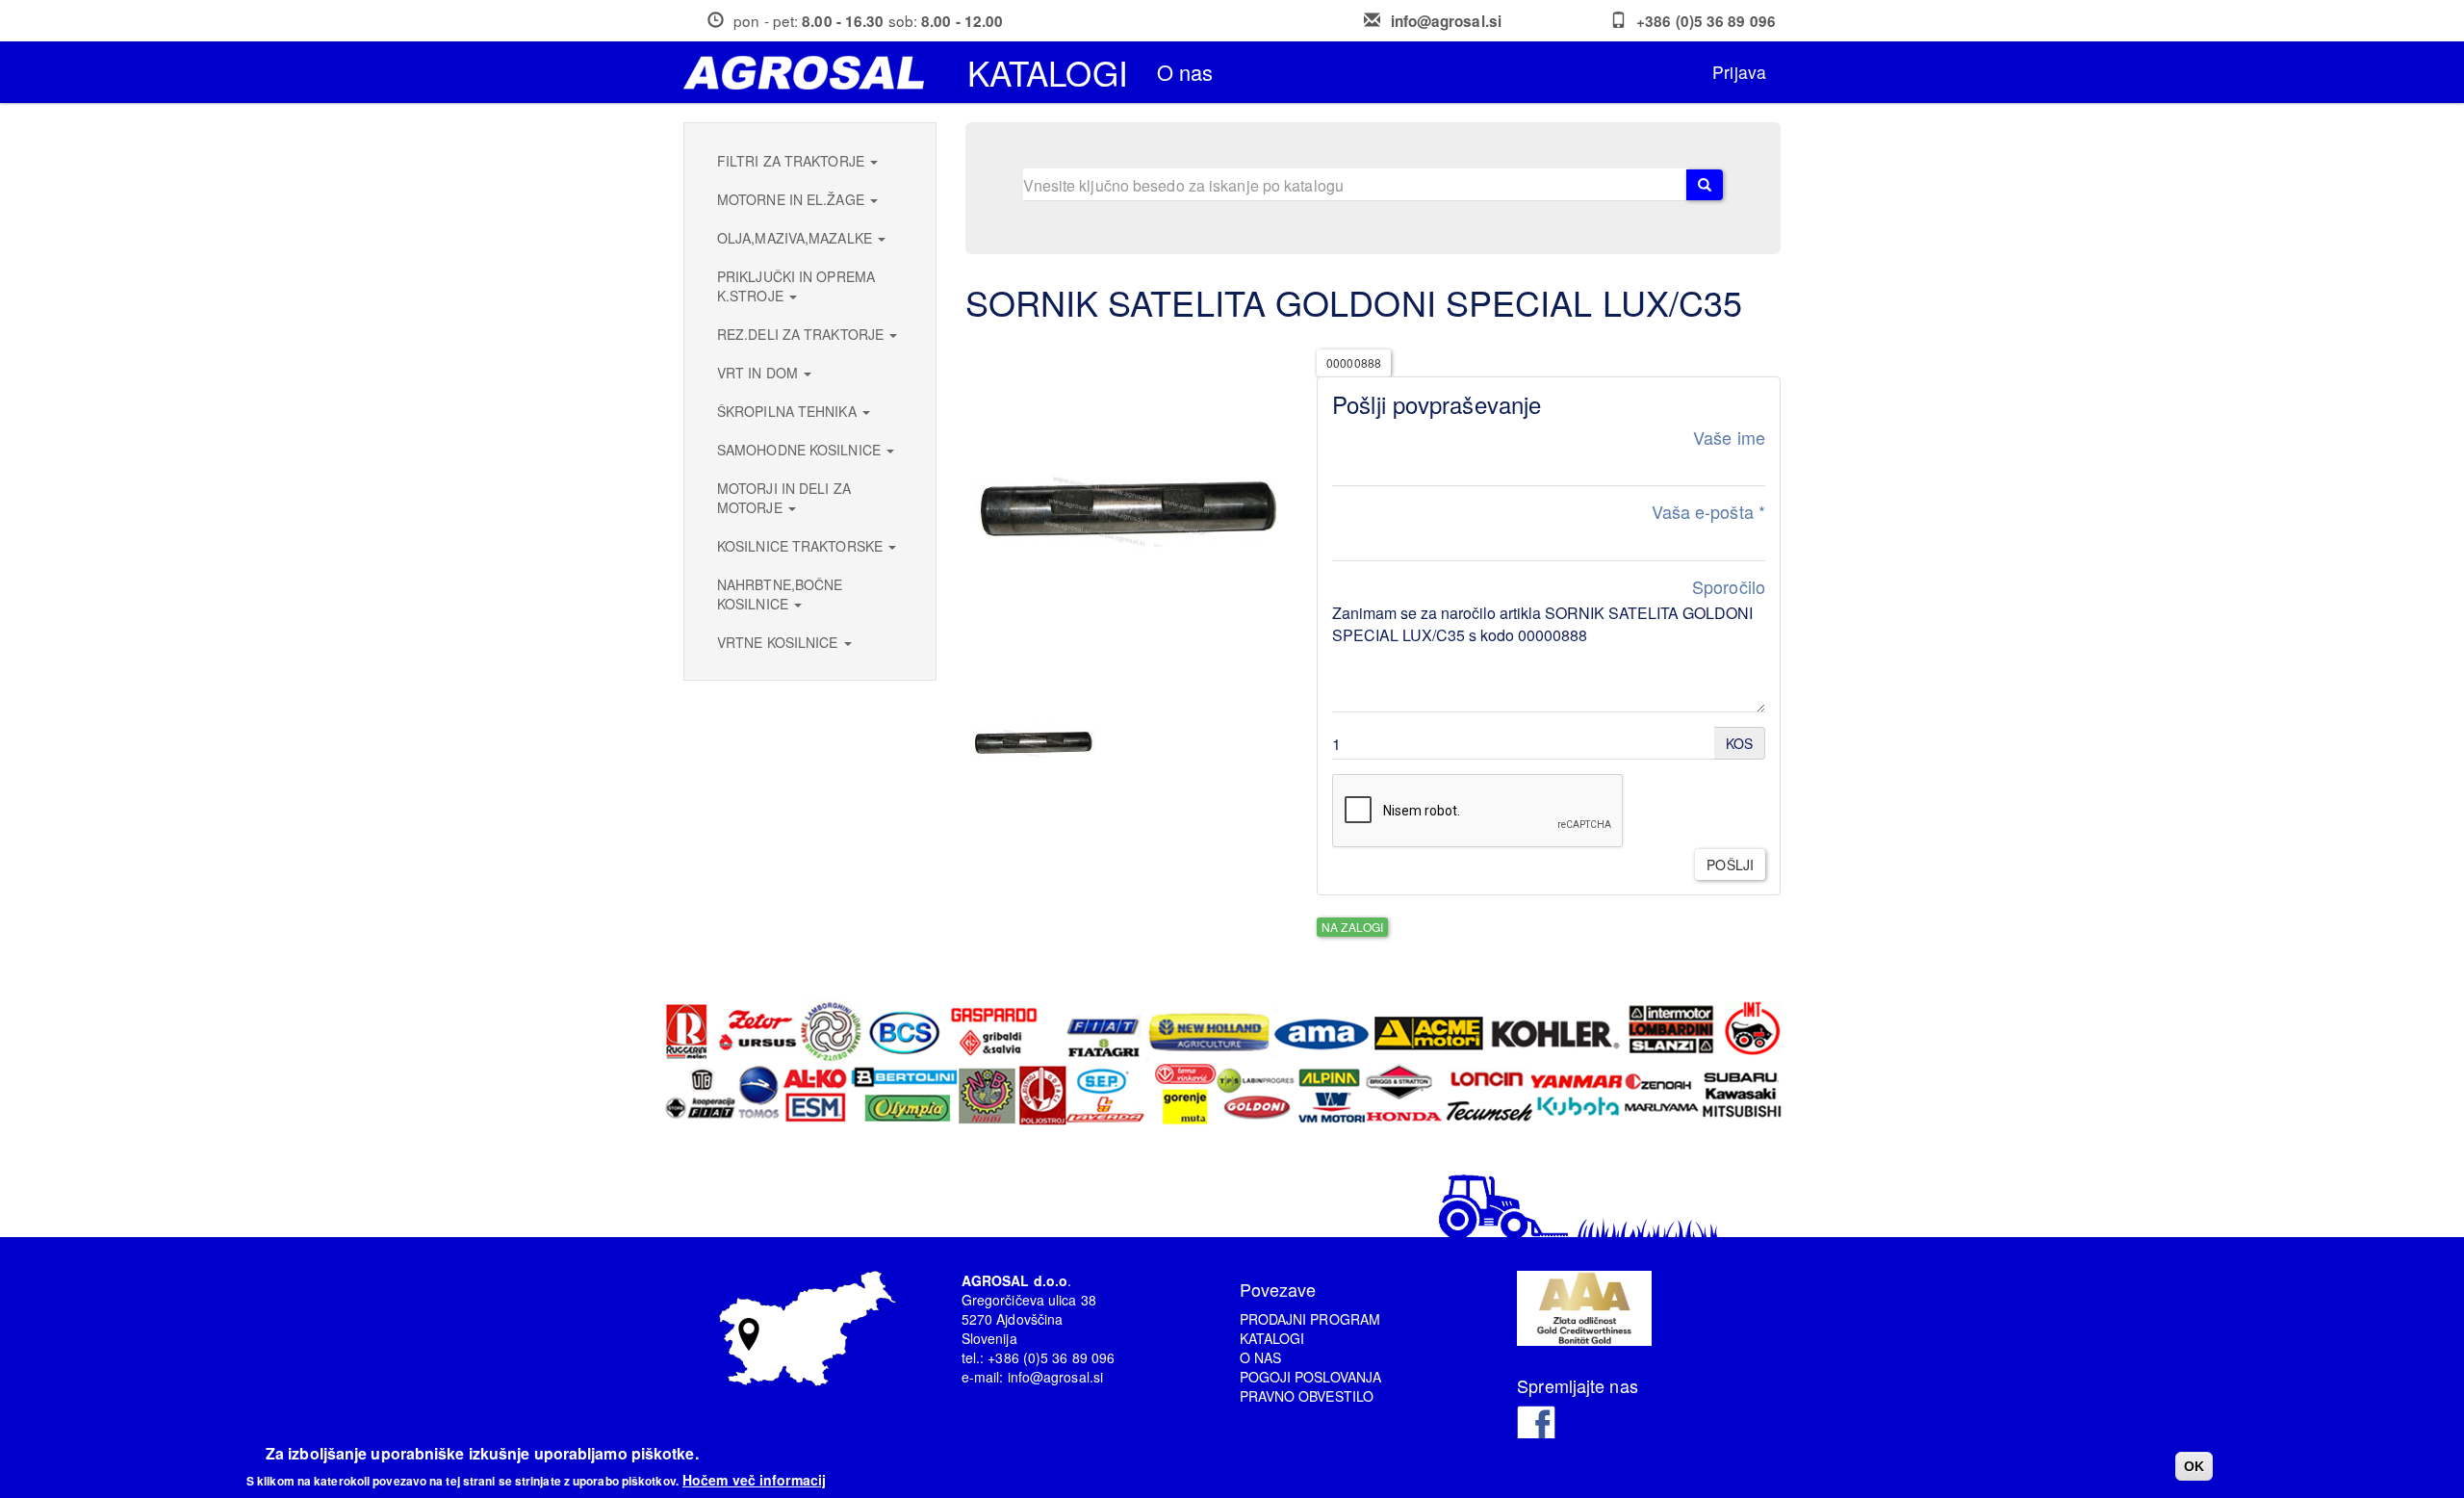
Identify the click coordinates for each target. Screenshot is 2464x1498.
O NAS (1261, 1357)
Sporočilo (1729, 587)
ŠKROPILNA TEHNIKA (789, 411)
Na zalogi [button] (1352, 927)
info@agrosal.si (1447, 21)
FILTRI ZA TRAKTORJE (793, 161)
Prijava (1739, 72)
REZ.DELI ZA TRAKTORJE (802, 334)
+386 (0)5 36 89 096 (1706, 21)
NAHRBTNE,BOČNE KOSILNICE (780, 594)
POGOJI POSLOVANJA (1311, 1377)
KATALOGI (1272, 1338)
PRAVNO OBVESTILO (1307, 1396)
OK (2194, 1466)
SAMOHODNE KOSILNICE (801, 450)
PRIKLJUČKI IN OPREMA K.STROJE (796, 286)
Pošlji (1730, 865)
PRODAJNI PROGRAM (1310, 1319)
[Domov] (811, 73)
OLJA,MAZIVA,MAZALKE (796, 238)
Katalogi (1048, 72)
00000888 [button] (1354, 362)
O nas (1185, 72)
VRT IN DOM (759, 373)
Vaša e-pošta (1708, 512)
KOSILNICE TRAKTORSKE (802, 546)
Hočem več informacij (754, 1479)
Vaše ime (1729, 438)
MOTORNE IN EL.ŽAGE (793, 199)
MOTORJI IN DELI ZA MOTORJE (784, 498)
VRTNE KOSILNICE (780, 642)
